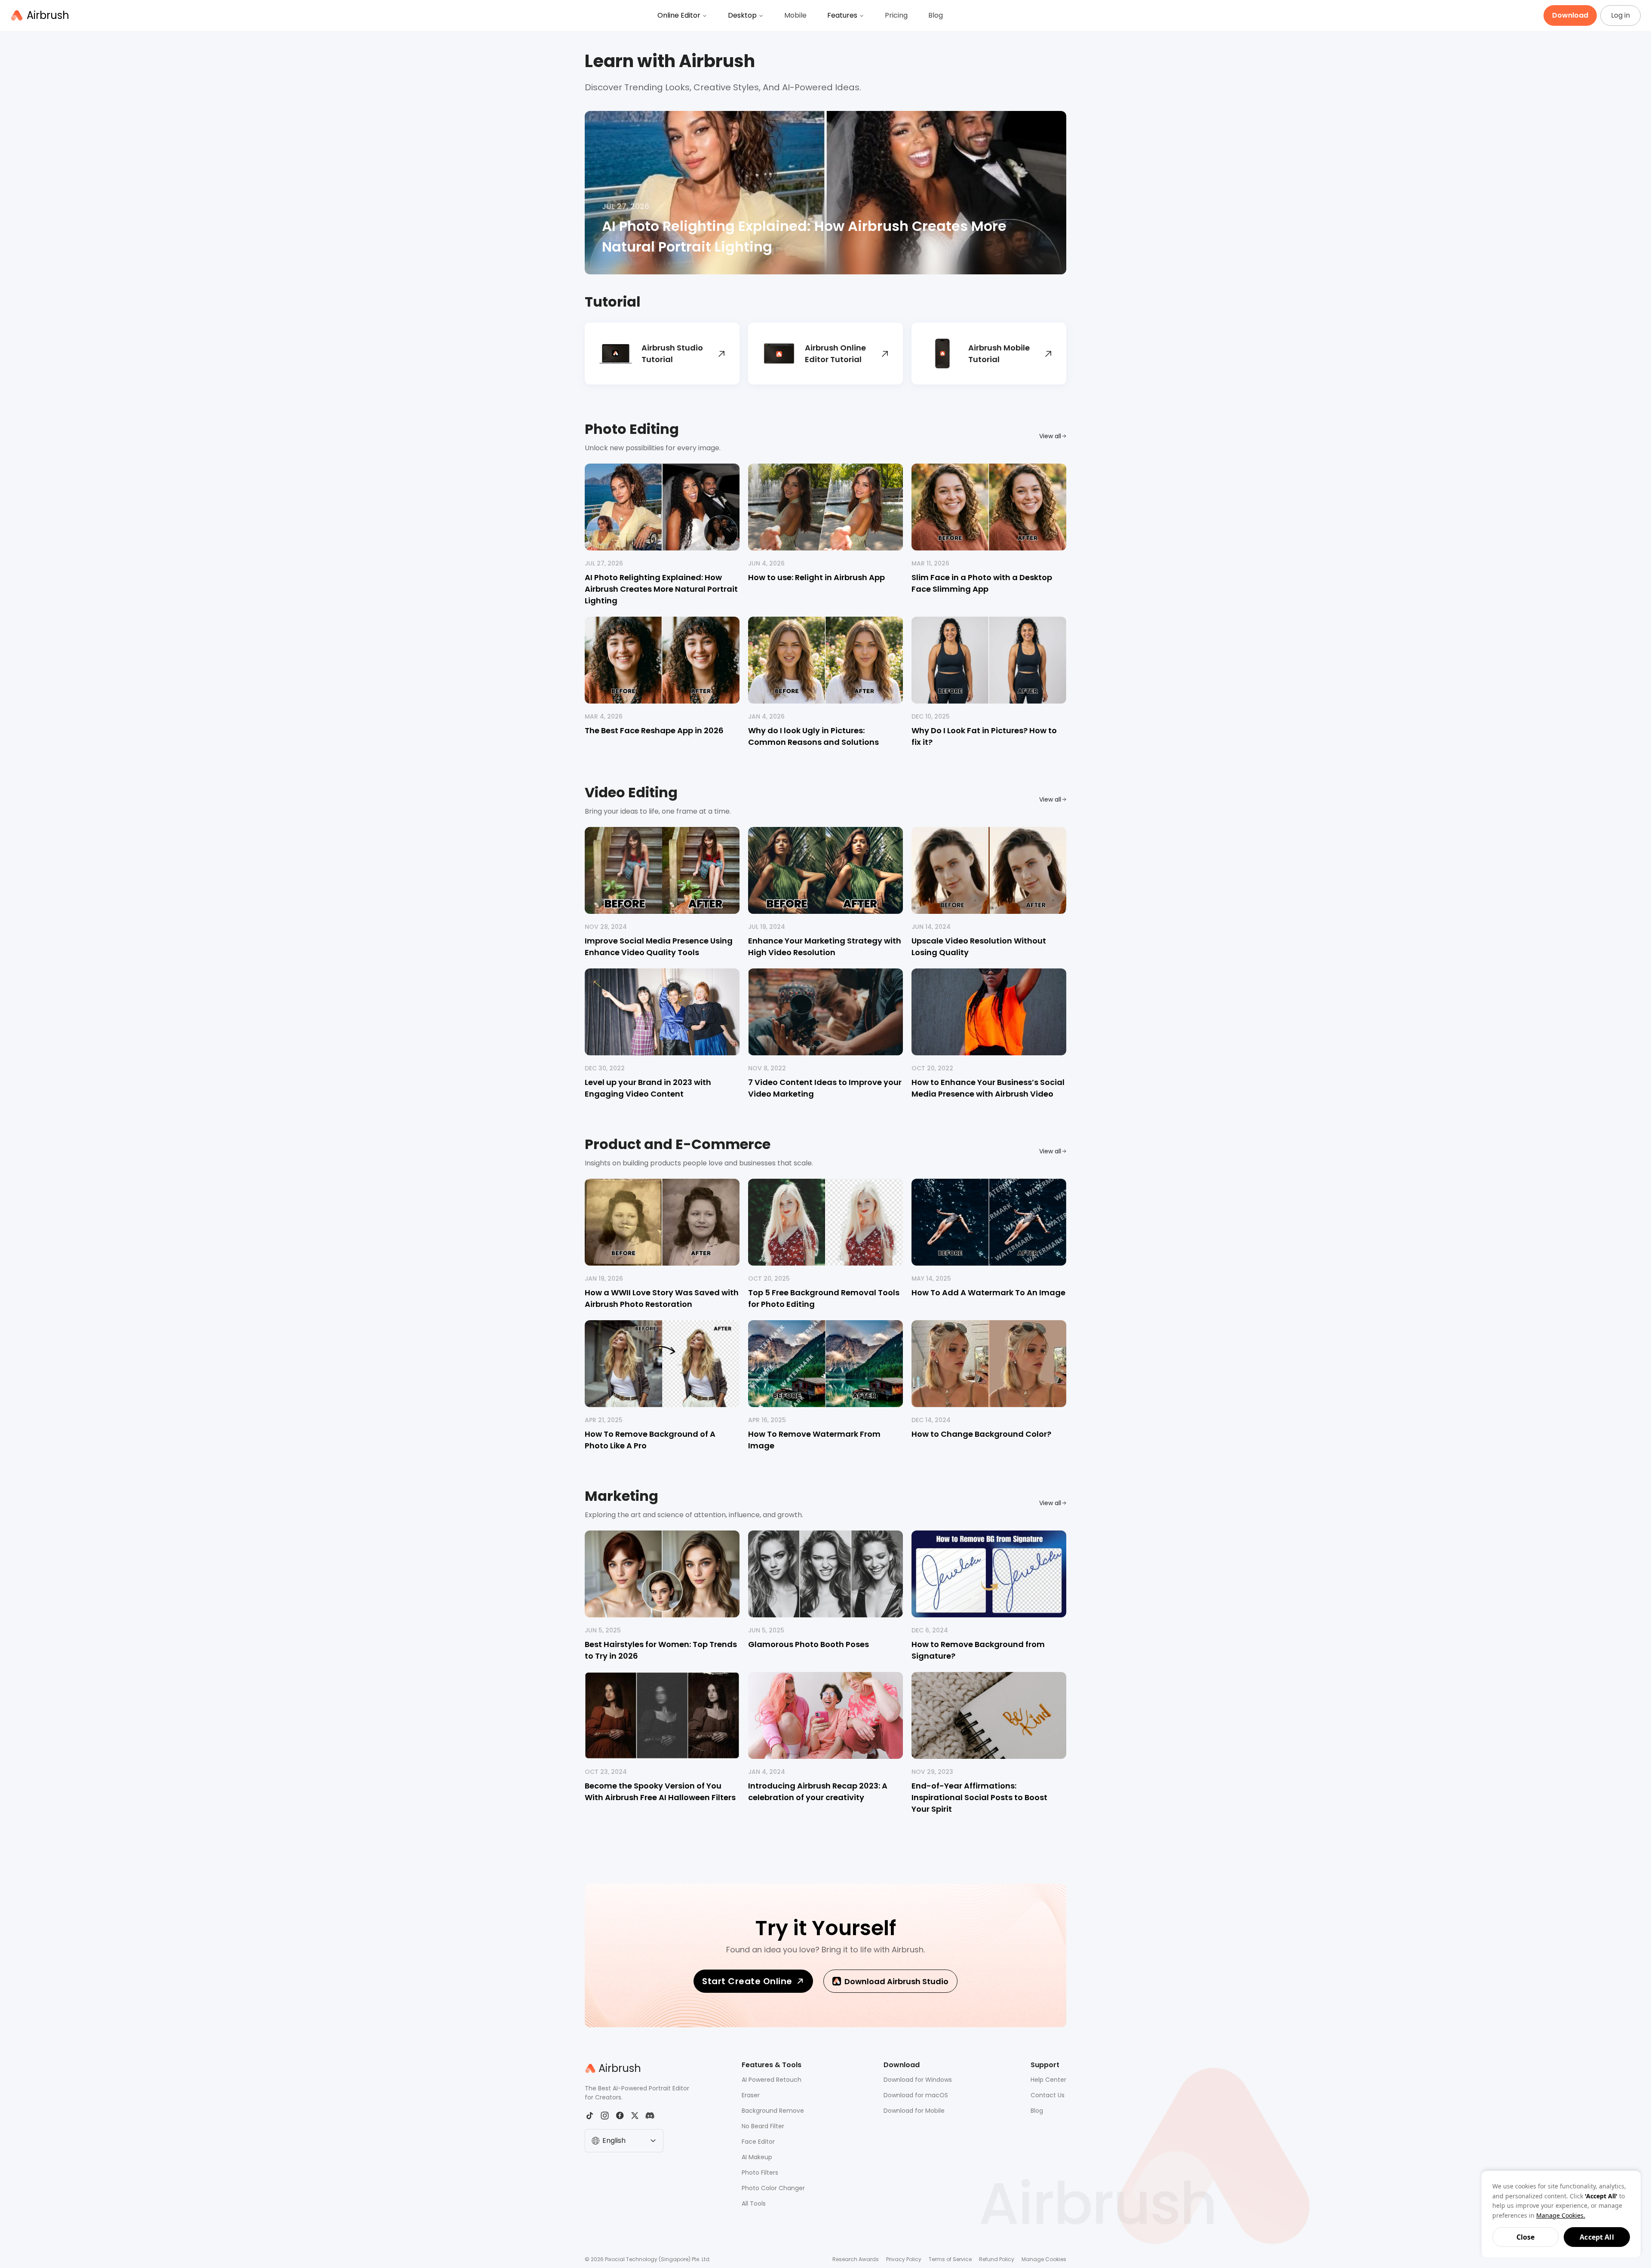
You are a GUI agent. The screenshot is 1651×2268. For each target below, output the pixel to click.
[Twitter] (635, 2116)
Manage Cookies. (1561, 2215)
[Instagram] (605, 2116)
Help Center (1048, 2080)
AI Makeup (757, 2157)
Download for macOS (916, 2095)
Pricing (896, 15)
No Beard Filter (763, 2126)
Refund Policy (997, 2259)
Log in (1620, 15)
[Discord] (650, 2116)
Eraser (751, 2095)
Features (842, 15)
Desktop (742, 15)
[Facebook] (620, 2116)
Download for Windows (918, 2080)
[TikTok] (590, 2116)
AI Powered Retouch (772, 2080)
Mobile (795, 15)
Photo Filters (760, 2173)
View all (1050, 436)
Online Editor (679, 15)
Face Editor (758, 2142)
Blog (936, 15)
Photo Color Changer (773, 2188)
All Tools (754, 2203)
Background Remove (773, 2111)
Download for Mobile (914, 2111)
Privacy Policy (904, 2259)
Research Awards (856, 2259)
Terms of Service (950, 2259)
